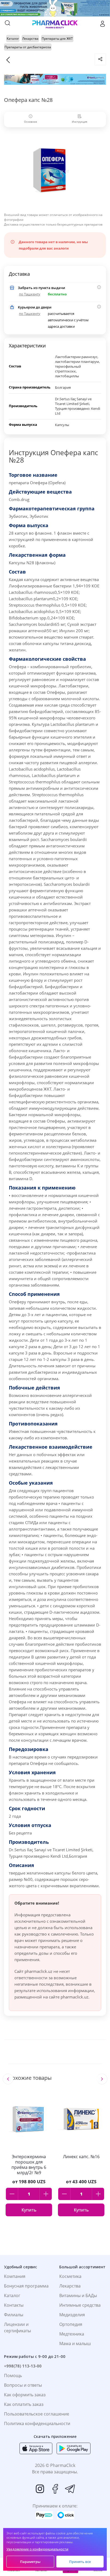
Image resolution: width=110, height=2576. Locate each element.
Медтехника (72, 2334)
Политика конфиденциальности (37, 2423)
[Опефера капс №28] (55, 171)
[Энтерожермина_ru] (55, 79)
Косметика (70, 2276)
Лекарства (70, 2286)
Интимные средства (80, 2305)
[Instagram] (40, 2489)
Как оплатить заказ (24, 2404)
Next (102, 2079)
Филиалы (14, 2315)
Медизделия (72, 2315)
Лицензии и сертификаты (17, 2327)
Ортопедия (71, 2324)
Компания (15, 2276)
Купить (29, 2210)
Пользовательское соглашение (37, 2414)
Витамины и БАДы (78, 2295)
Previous (8, 2079)
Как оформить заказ (25, 2395)
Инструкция (80, 122)
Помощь (13, 2375)
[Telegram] (70, 2489)
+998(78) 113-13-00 (23, 2366)
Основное (31, 122)
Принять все (80, 2562)
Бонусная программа (26, 2286)
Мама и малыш (75, 2343)
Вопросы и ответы (23, 2385)
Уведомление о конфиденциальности (37, 2549)
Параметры (30, 2562)
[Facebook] (55, 2489)
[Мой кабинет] (103, 24)
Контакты (14, 2305)
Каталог (12, 2295)
